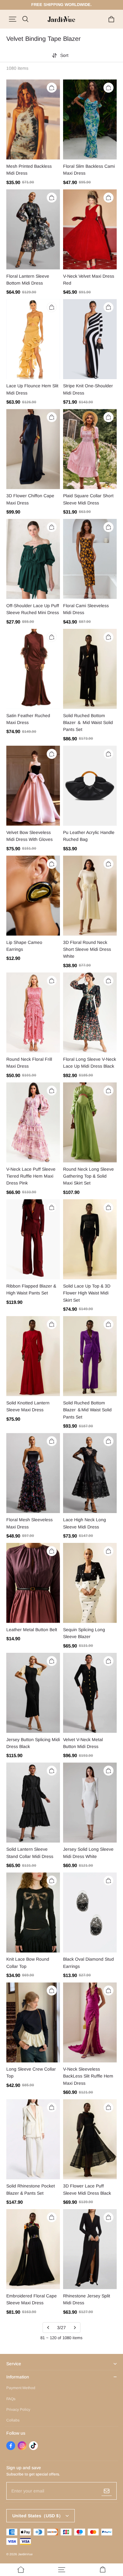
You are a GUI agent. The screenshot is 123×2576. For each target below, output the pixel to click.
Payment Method (21, 2388)
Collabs (13, 2420)
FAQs (11, 2399)
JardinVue (25, 2554)
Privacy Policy (18, 2410)
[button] (13, 19)
